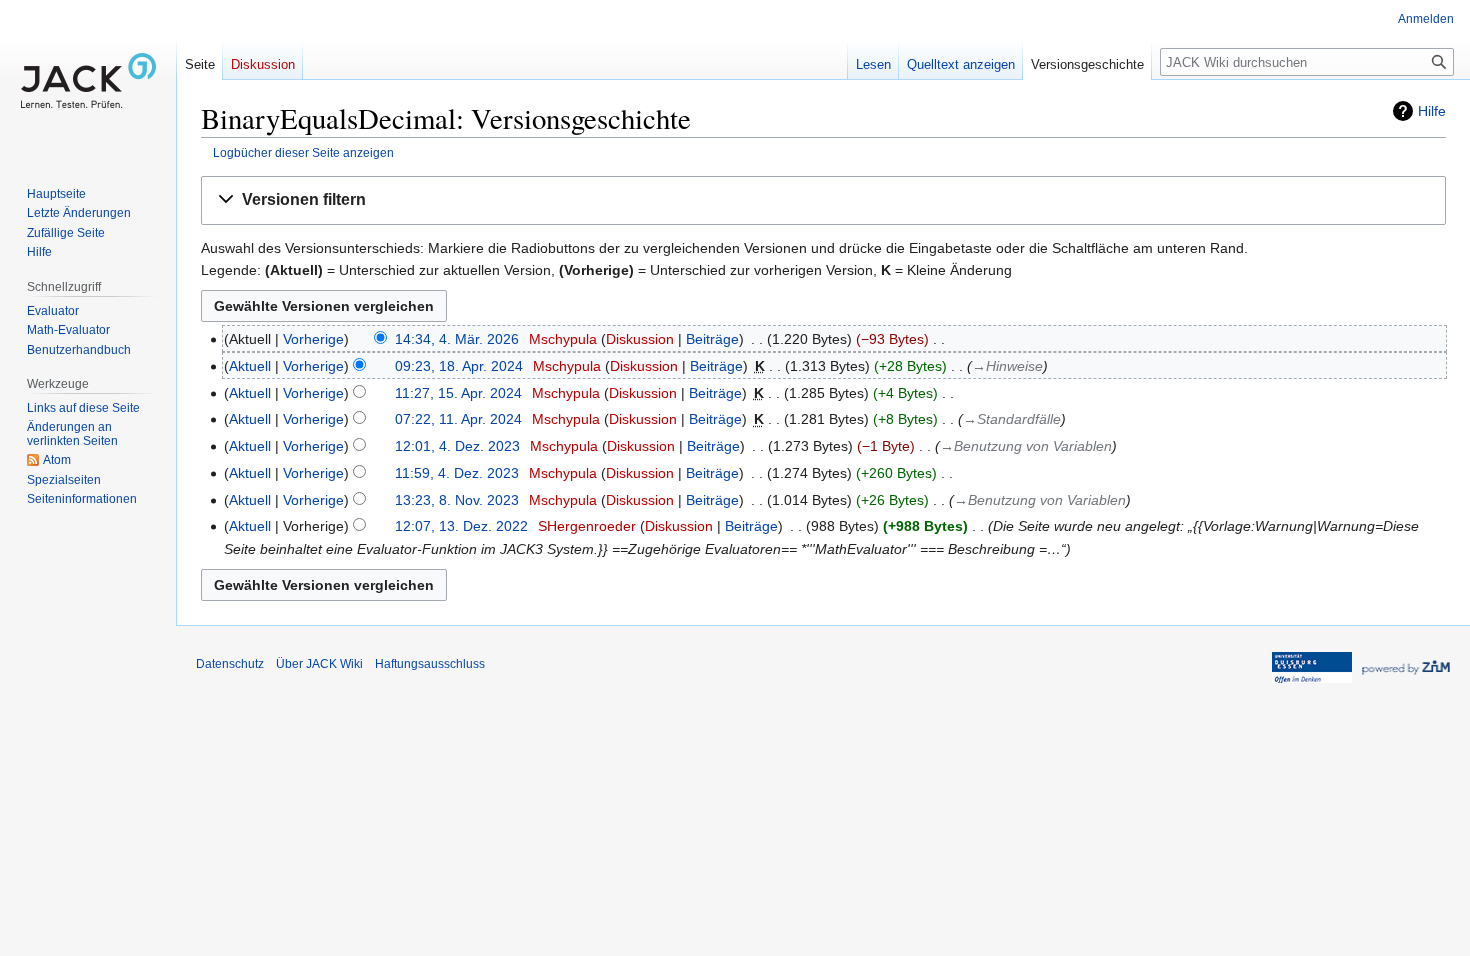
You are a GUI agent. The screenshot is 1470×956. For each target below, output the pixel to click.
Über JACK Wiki (319, 664)
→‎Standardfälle (1012, 419)
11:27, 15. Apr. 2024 (458, 393)
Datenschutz (230, 664)
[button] (823, 200)
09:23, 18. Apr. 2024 (459, 366)
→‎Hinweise (1007, 366)
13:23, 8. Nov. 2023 (457, 500)
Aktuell (250, 366)
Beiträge (712, 339)
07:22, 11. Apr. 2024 (458, 419)
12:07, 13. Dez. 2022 (461, 526)
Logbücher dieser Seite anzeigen (303, 152)
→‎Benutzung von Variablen (1026, 446)
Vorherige (313, 339)
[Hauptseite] (88, 80)
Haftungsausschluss (430, 664)
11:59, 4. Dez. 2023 (457, 473)
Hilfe (1432, 111)
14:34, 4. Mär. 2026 (457, 339)
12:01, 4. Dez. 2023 (457, 446)
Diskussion (640, 339)
